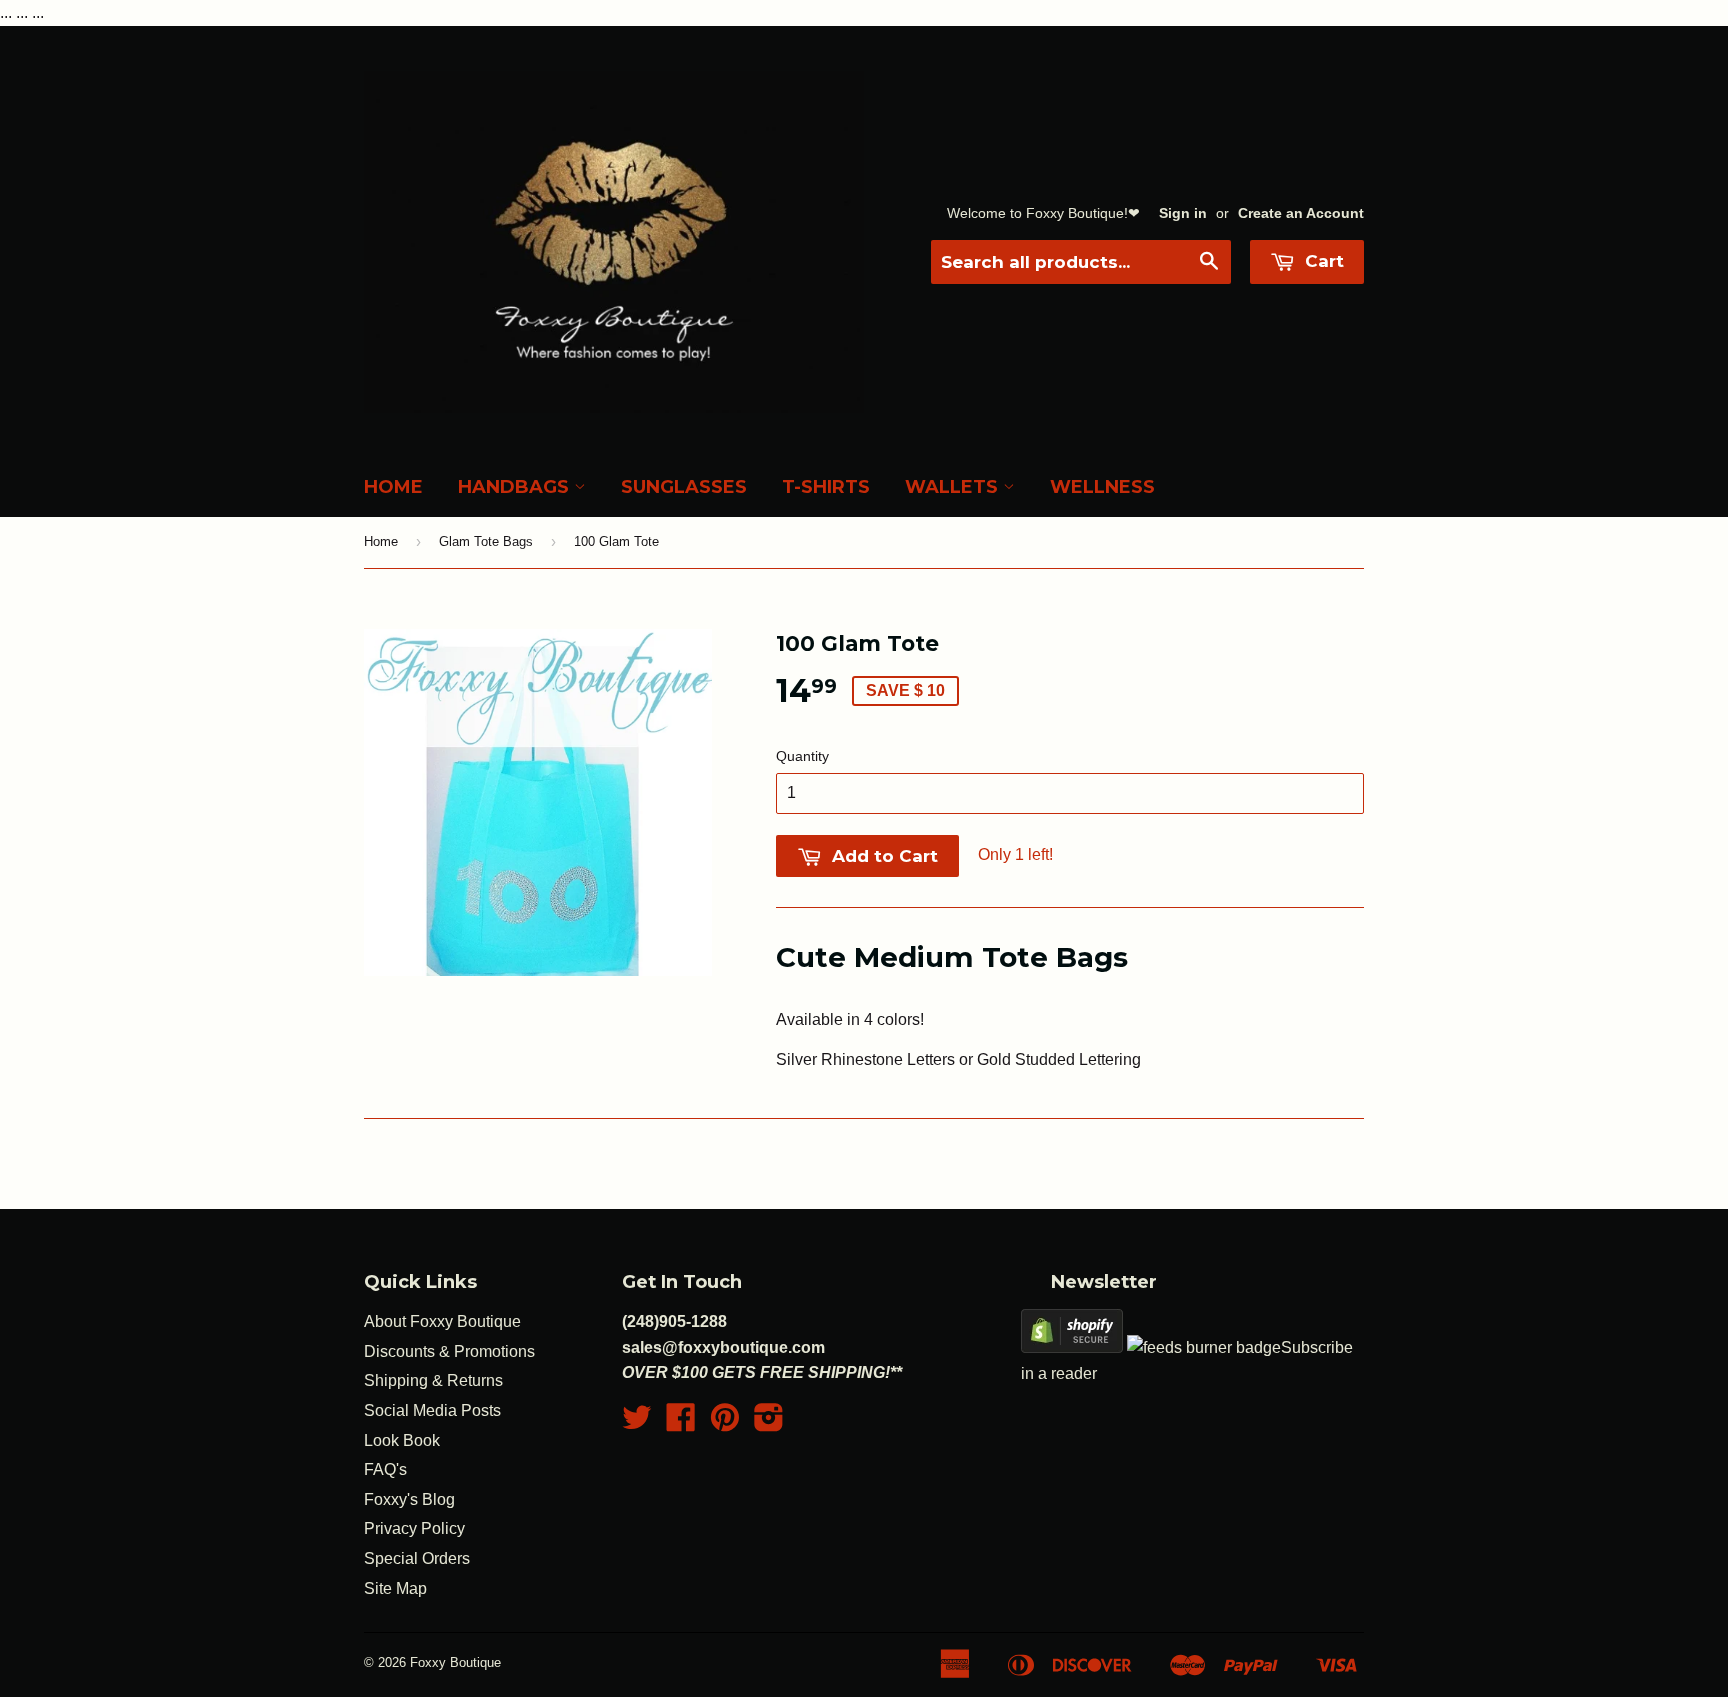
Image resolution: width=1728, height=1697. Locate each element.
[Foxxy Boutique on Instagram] (769, 1423)
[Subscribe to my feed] (1204, 1347)
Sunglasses (684, 487)
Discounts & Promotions (449, 1351)
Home (393, 487)
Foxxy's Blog (409, 1499)
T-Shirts (826, 487)
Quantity (802, 756)
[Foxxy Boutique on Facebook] (681, 1423)
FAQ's (385, 1469)
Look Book (402, 1440)
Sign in (1183, 213)
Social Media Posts (432, 1410)
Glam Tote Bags (486, 541)
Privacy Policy (414, 1528)
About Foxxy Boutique (442, 1321)
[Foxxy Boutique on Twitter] (637, 1423)
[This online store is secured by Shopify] (1072, 1347)
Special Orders (417, 1558)
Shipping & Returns (433, 1380)
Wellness (1102, 487)
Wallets (954, 487)
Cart (1322, 261)
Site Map (395, 1588)
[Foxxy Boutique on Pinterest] (725, 1423)
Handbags (516, 487)
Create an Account (1301, 213)
